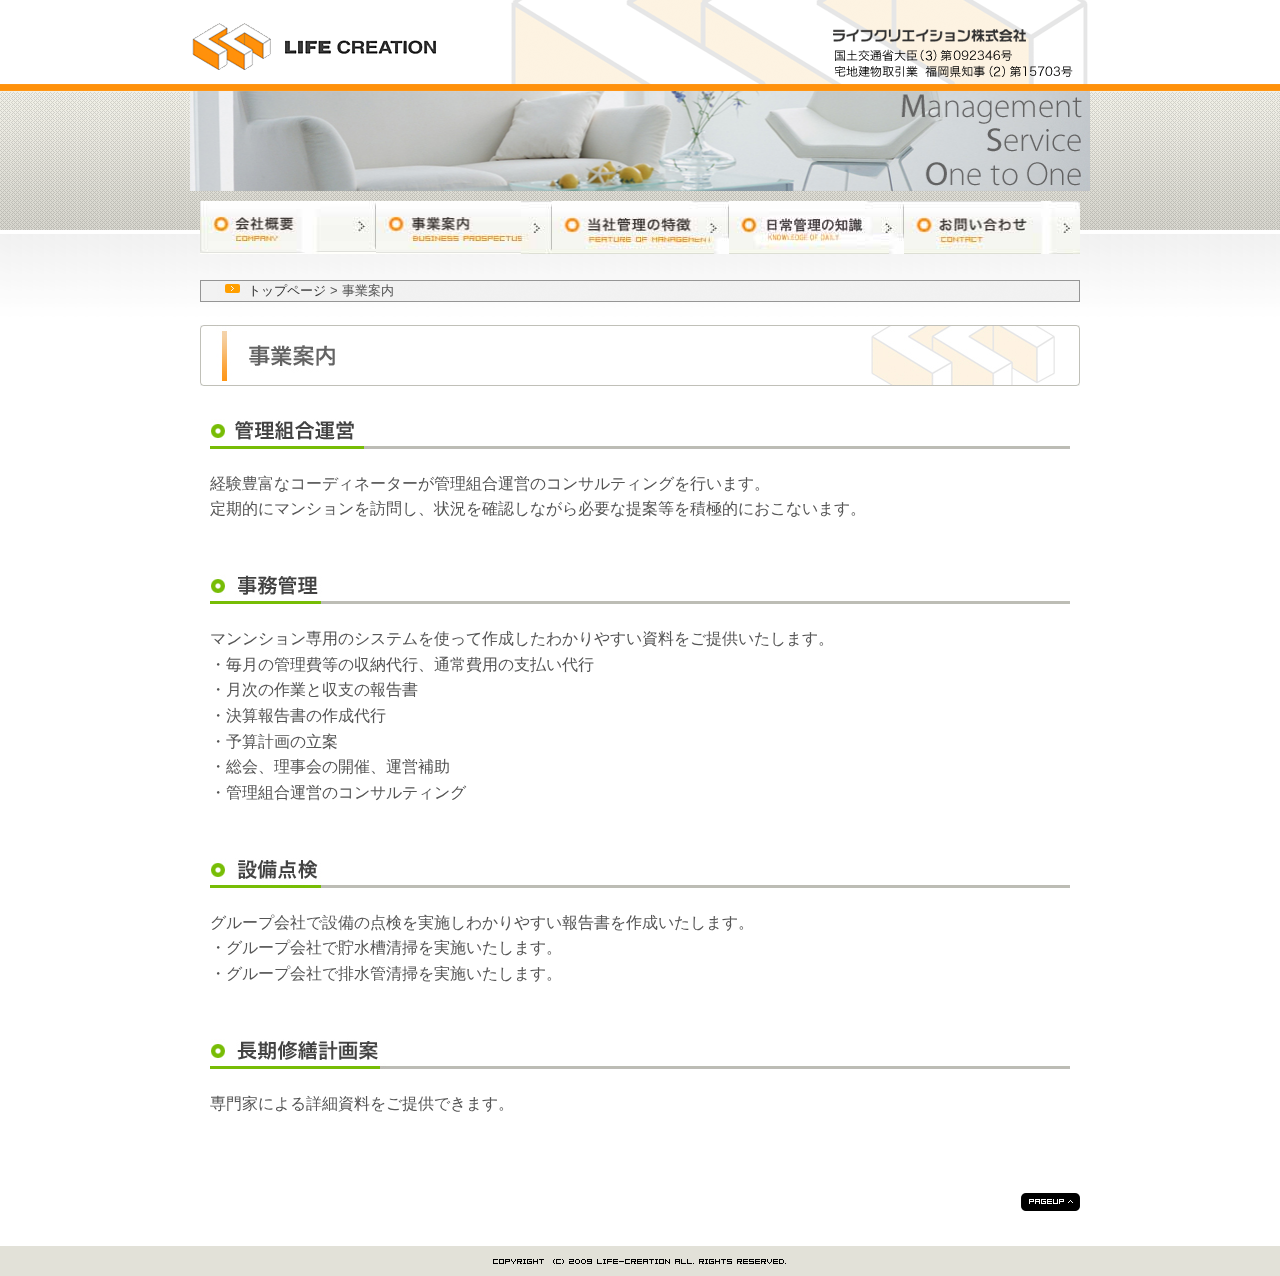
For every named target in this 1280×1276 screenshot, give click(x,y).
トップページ (287, 290)
